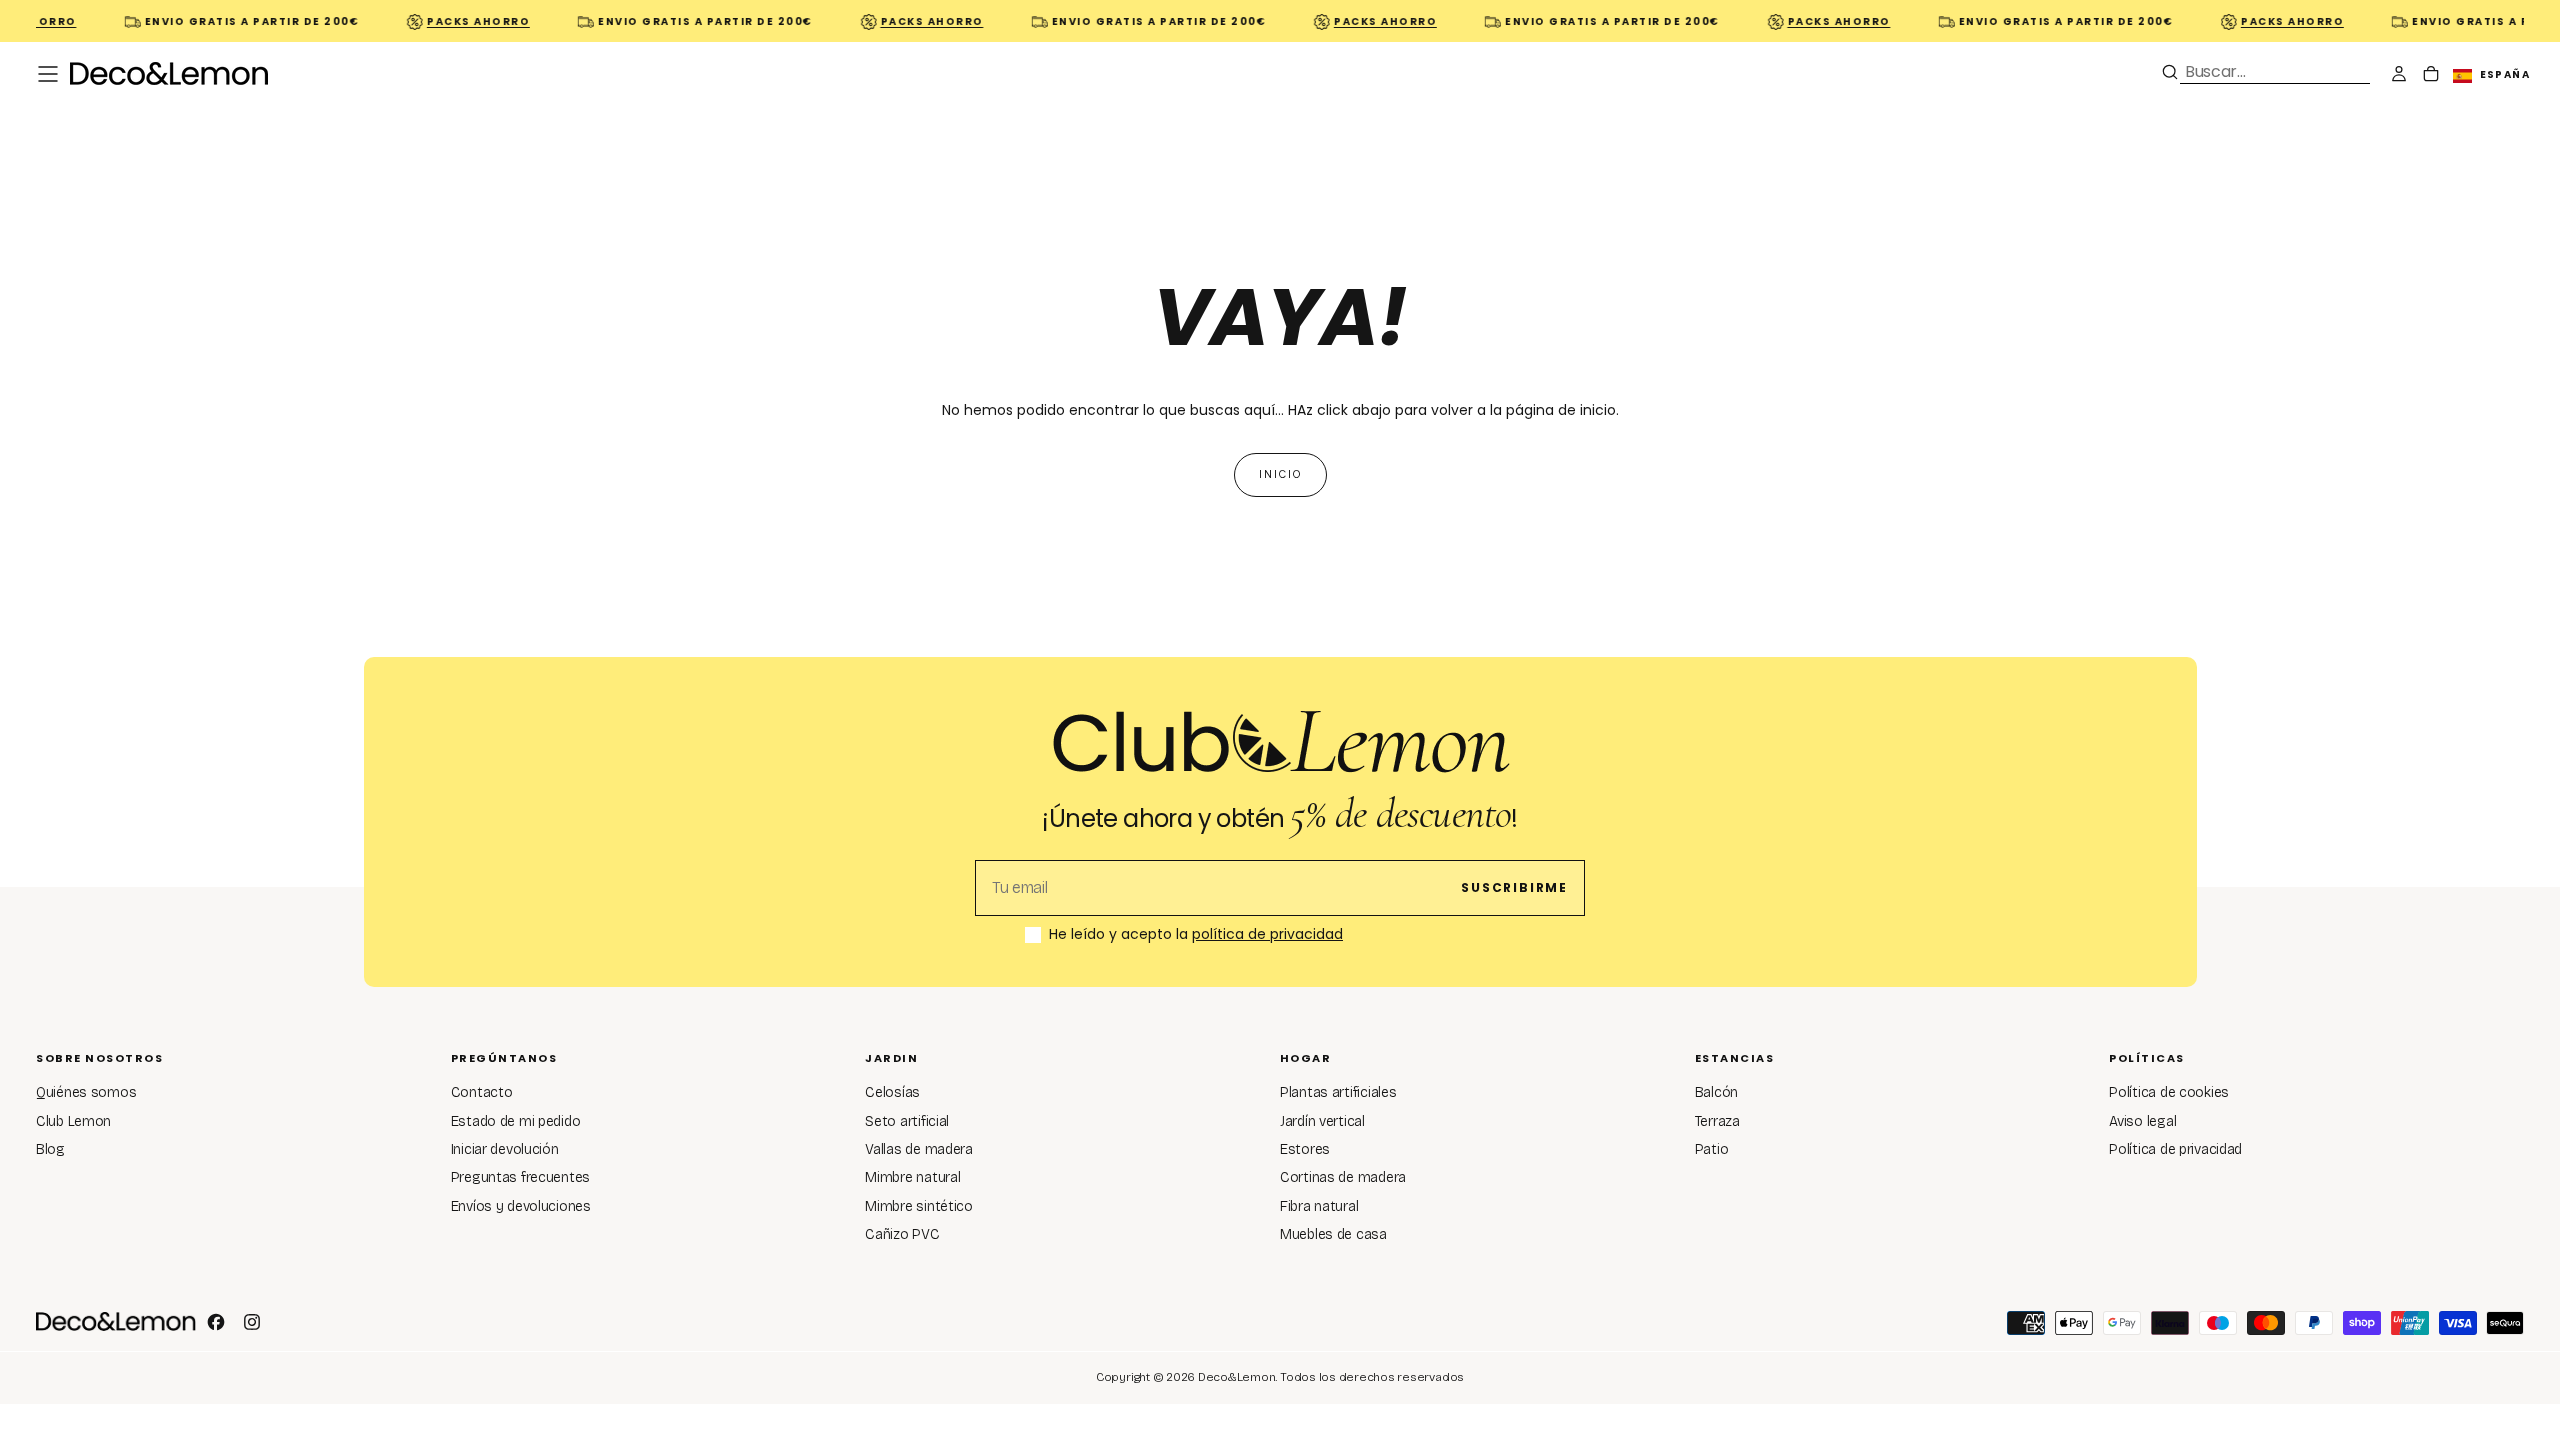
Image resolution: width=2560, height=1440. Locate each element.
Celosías (892, 1092)
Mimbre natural (912, 1177)
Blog (50, 1149)
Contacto (482, 1092)
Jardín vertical (1322, 1121)
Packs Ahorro (462, 21)
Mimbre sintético (919, 1206)
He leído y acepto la (1196, 935)
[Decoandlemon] (116, 1321)
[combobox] (2275, 71)
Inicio (1280, 474)
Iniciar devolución (505, 1149)
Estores (1305, 1149)
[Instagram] (252, 1322)
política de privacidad (1267, 934)
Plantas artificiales (1338, 1092)
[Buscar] (2170, 72)
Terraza (1717, 1121)
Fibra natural (1319, 1206)
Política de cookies (2169, 1092)
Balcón (1716, 1092)
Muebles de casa (1333, 1234)
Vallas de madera (919, 1149)
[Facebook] (216, 1322)
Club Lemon (73, 1121)
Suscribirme (1514, 887)
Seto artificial (907, 1121)
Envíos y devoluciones (521, 1206)
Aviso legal (2142, 1121)
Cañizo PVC (902, 1234)
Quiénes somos (86, 1092)
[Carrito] (2431, 76)
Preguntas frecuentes (520, 1177)
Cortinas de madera (1343, 1177)
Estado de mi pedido (516, 1121)
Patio (1712, 1149)
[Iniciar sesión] (2399, 76)
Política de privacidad (2175, 1149)
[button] (48, 74)
